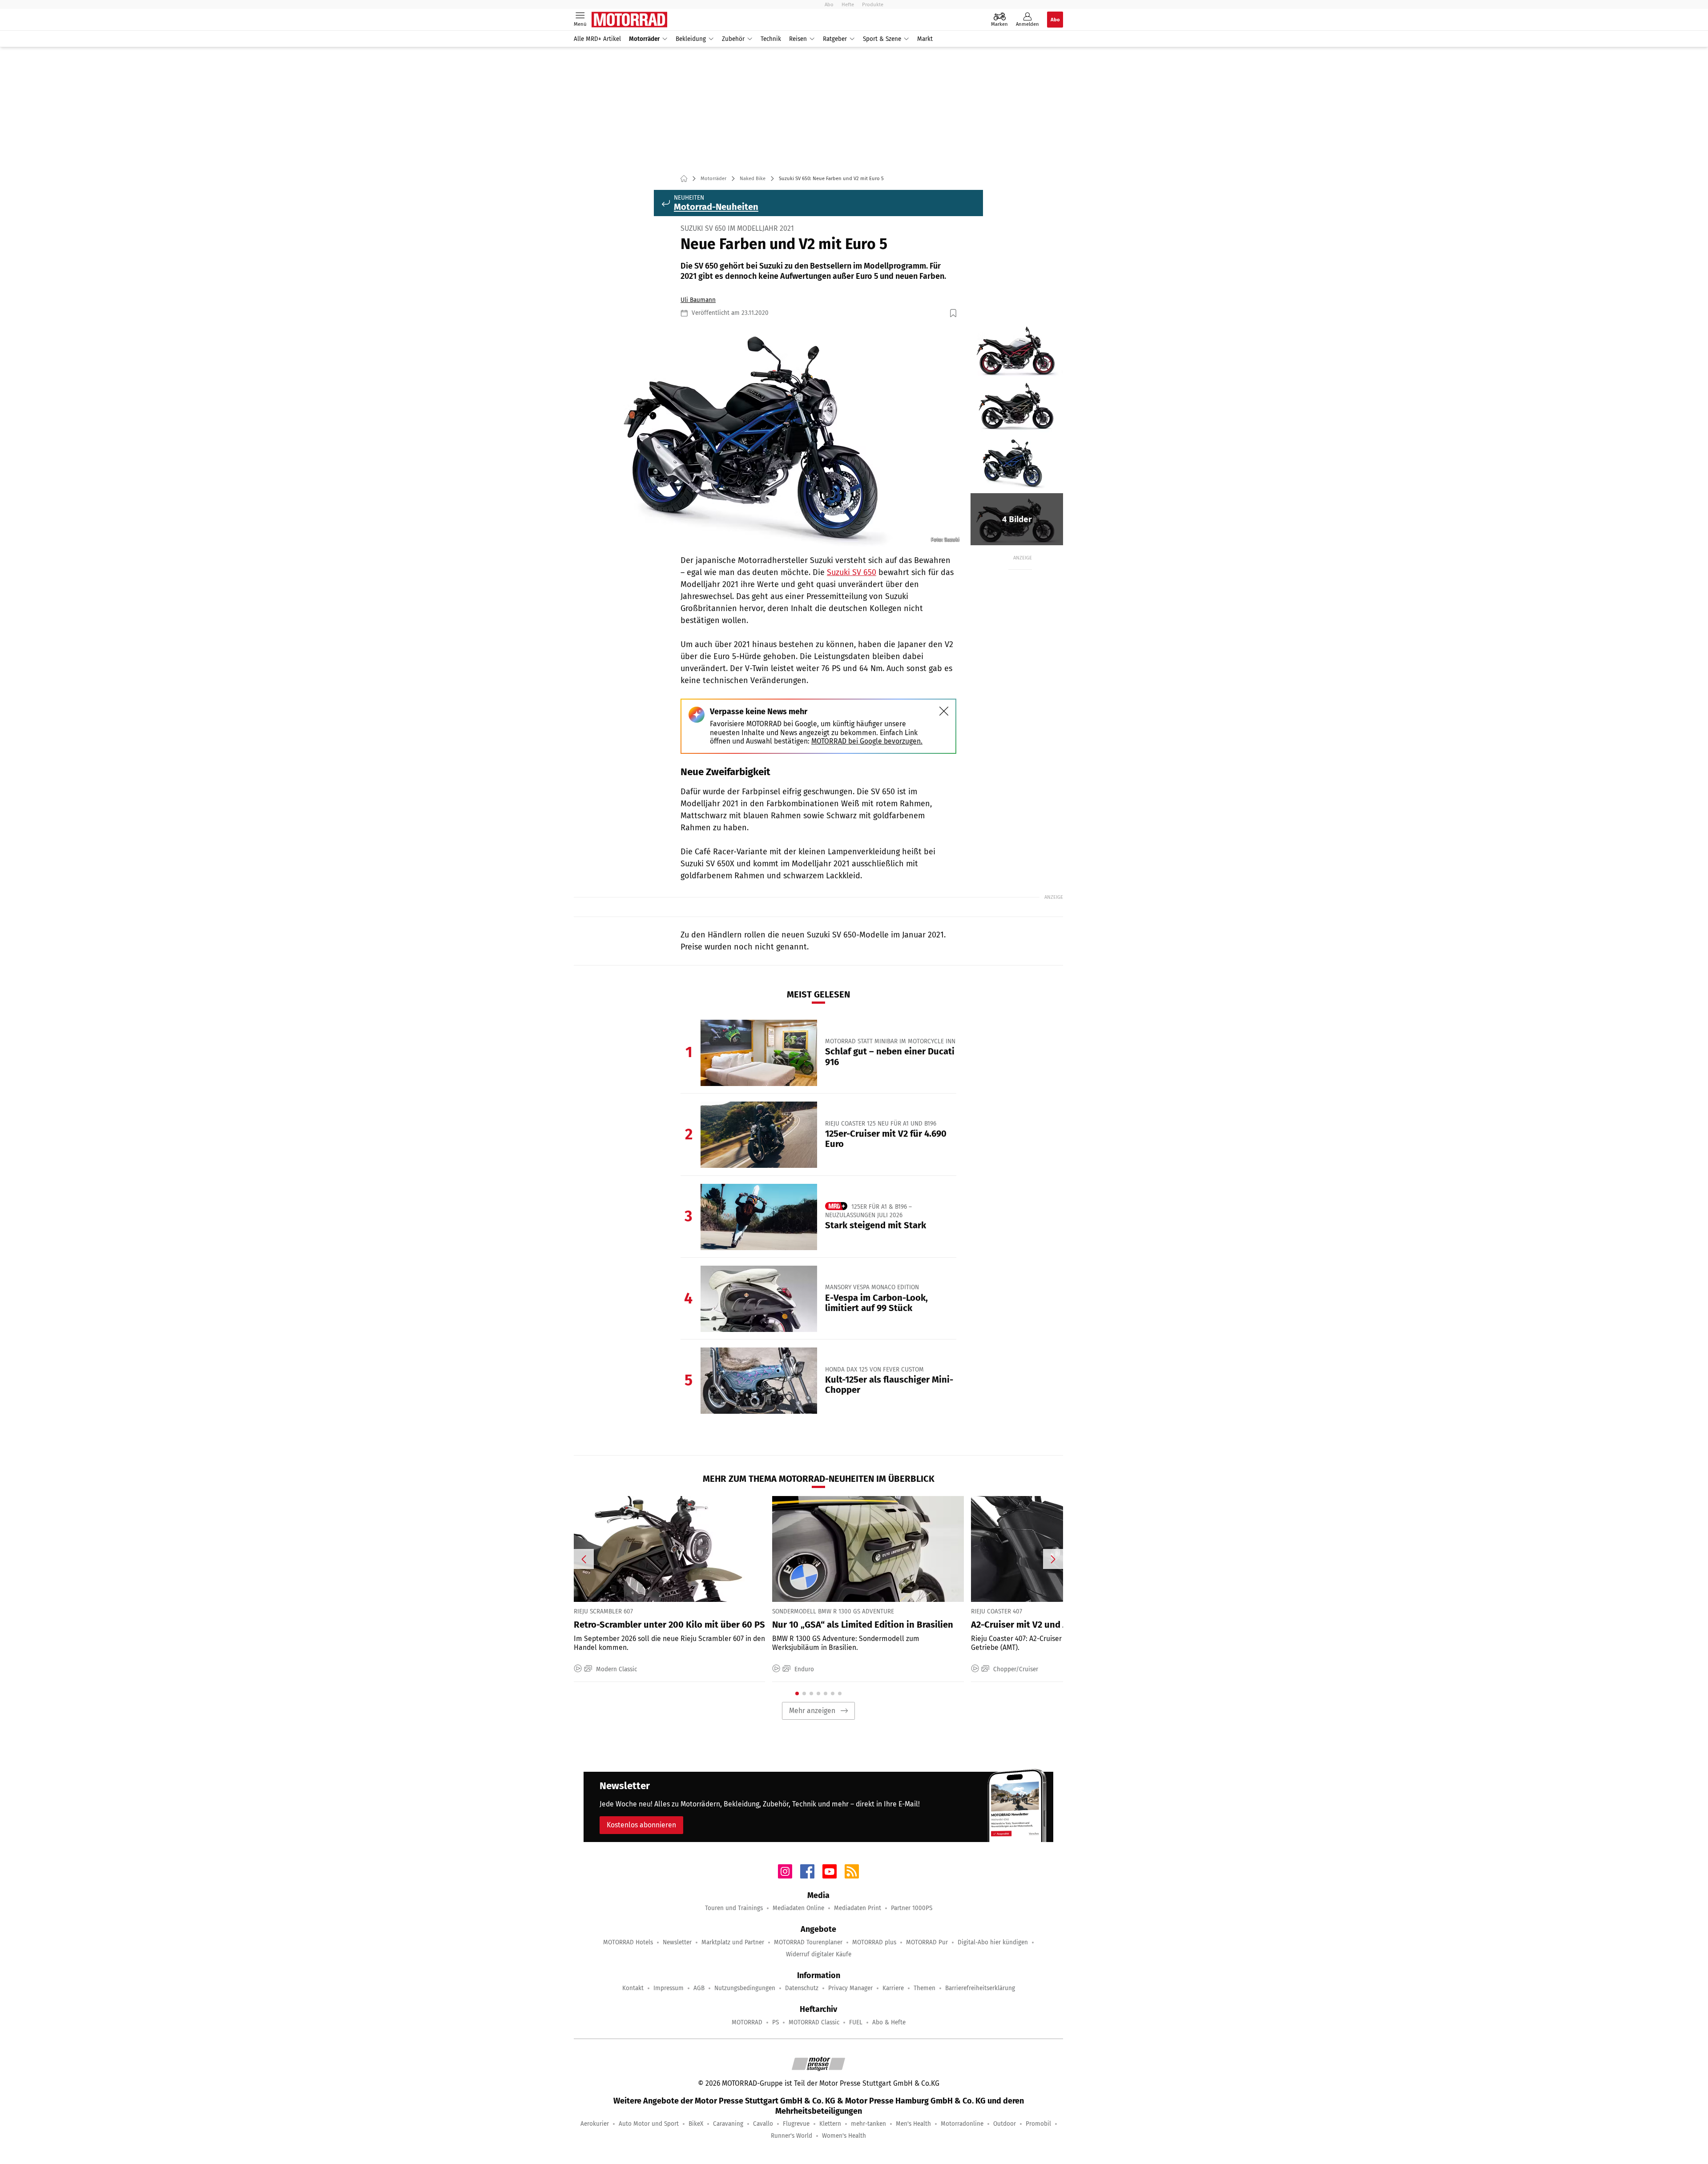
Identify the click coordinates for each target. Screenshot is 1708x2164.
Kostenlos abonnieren (641, 1825)
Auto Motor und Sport (649, 2124)
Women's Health (844, 2136)
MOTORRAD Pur (927, 1942)
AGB (699, 1988)
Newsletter (677, 1942)
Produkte (873, 4)
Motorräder (644, 39)
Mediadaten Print (858, 1908)
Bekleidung (691, 39)
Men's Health (913, 2124)
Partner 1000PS (912, 1908)
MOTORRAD (747, 2022)
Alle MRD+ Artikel (597, 39)
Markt (925, 39)
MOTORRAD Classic (814, 2022)
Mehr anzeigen (812, 1711)
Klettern (830, 2124)
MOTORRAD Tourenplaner (808, 1942)
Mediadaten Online (798, 1908)
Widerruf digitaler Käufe (819, 1954)
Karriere (893, 1988)
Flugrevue (796, 2124)
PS (775, 2022)
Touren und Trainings (734, 1908)
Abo (829, 4)
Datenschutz (802, 1988)
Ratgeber (835, 39)
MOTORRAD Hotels (628, 1942)
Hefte (848, 4)
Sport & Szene (882, 39)
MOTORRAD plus (874, 1942)
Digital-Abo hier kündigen (993, 1942)
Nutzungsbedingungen (745, 1988)
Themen (924, 1988)
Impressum (669, 1988)
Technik (771, 39)
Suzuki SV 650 (852, 572)
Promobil (1038, 2124)
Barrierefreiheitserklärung (980, 1988)
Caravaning (728, 2124)
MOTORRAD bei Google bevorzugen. (867, 741)
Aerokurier (595, 2124)
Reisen (798, 39)
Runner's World (792, 2136)
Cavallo (763, 2124)
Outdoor (1005, 2124)
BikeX (696, 2124)
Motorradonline (962, 2124)
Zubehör (733, 39)
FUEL (856, 2022)
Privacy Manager (850, 1988)
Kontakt (633, 1988)
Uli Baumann (698, 300)
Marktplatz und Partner (733, 1942)
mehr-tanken (868, 2124)
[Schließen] (944, 711)
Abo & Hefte (889, 2022)
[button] (771, 436)
